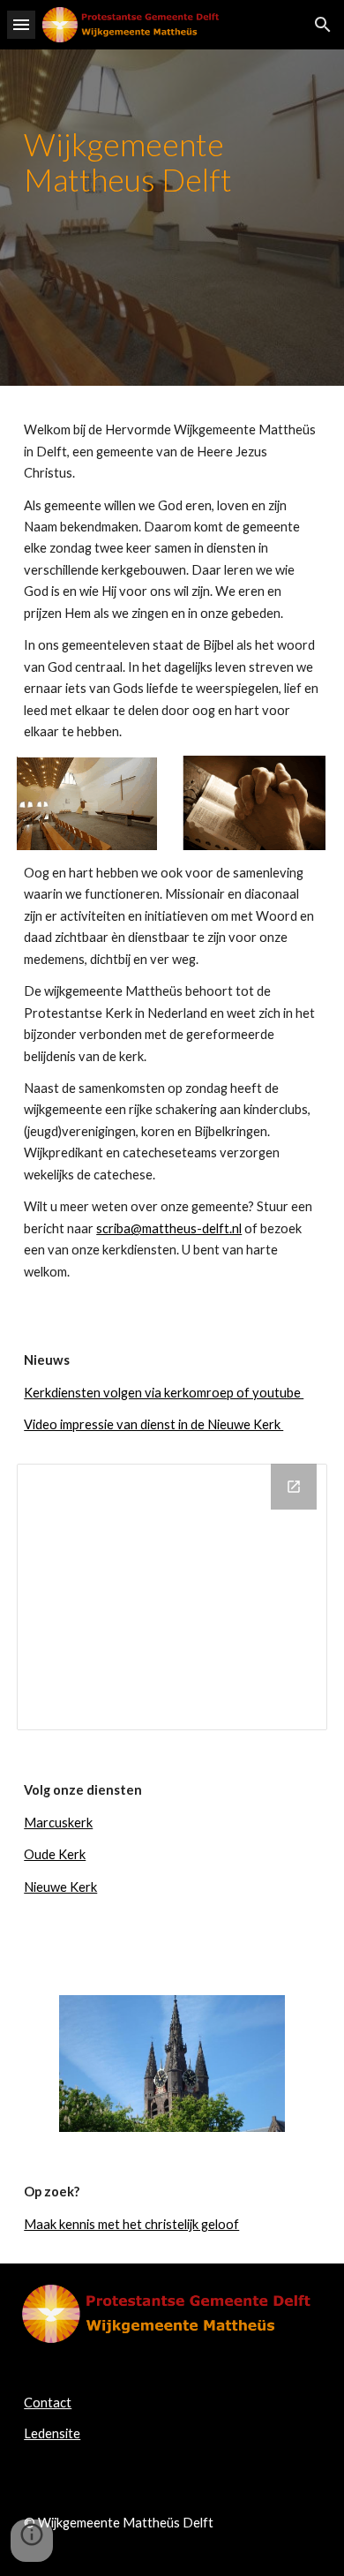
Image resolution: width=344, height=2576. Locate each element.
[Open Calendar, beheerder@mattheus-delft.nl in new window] (294, 1487)
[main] (172, 218)
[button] (21, 24)
